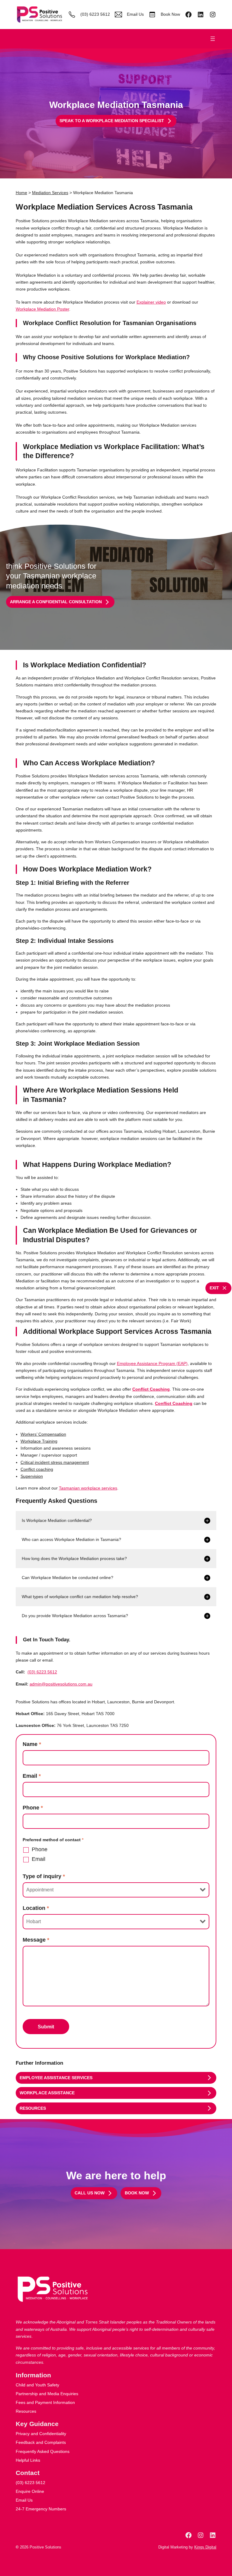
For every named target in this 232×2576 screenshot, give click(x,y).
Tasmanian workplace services (88, 1488)
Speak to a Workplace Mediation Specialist (112, 121)
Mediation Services (50, 193)
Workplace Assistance (47, 2093)
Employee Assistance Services (56, 2078)
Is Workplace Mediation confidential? (57, 1520)
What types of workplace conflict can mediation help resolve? (80, 1597)
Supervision (32, 1476)
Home (21, 193)
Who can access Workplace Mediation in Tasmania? (71, 1539)
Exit (214, 1288)
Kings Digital (205, 2547)
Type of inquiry (44, 1876)
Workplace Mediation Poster (42, 309)
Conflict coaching (37, 1469)
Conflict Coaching (151, 1389)
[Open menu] (213, 39)
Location (36, 1908)
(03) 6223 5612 (95, 14)
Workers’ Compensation (43, 1434)
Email (32, 1776)
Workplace (39, 1441)
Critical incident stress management (55, 1462)
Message (36, 1940)
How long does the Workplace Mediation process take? (74, 1558)
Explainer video (151, 302)
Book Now (170, 14)
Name (32, 1744)
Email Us (135, 14)
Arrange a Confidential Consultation (56, 602)
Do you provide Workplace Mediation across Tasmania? (75, 1616)
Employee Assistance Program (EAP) (152, 1363)
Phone (33, 1808)
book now (137, 2193)
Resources (33, 2108)
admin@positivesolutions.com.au (61, 1684)
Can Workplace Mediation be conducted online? (68, 1578)
